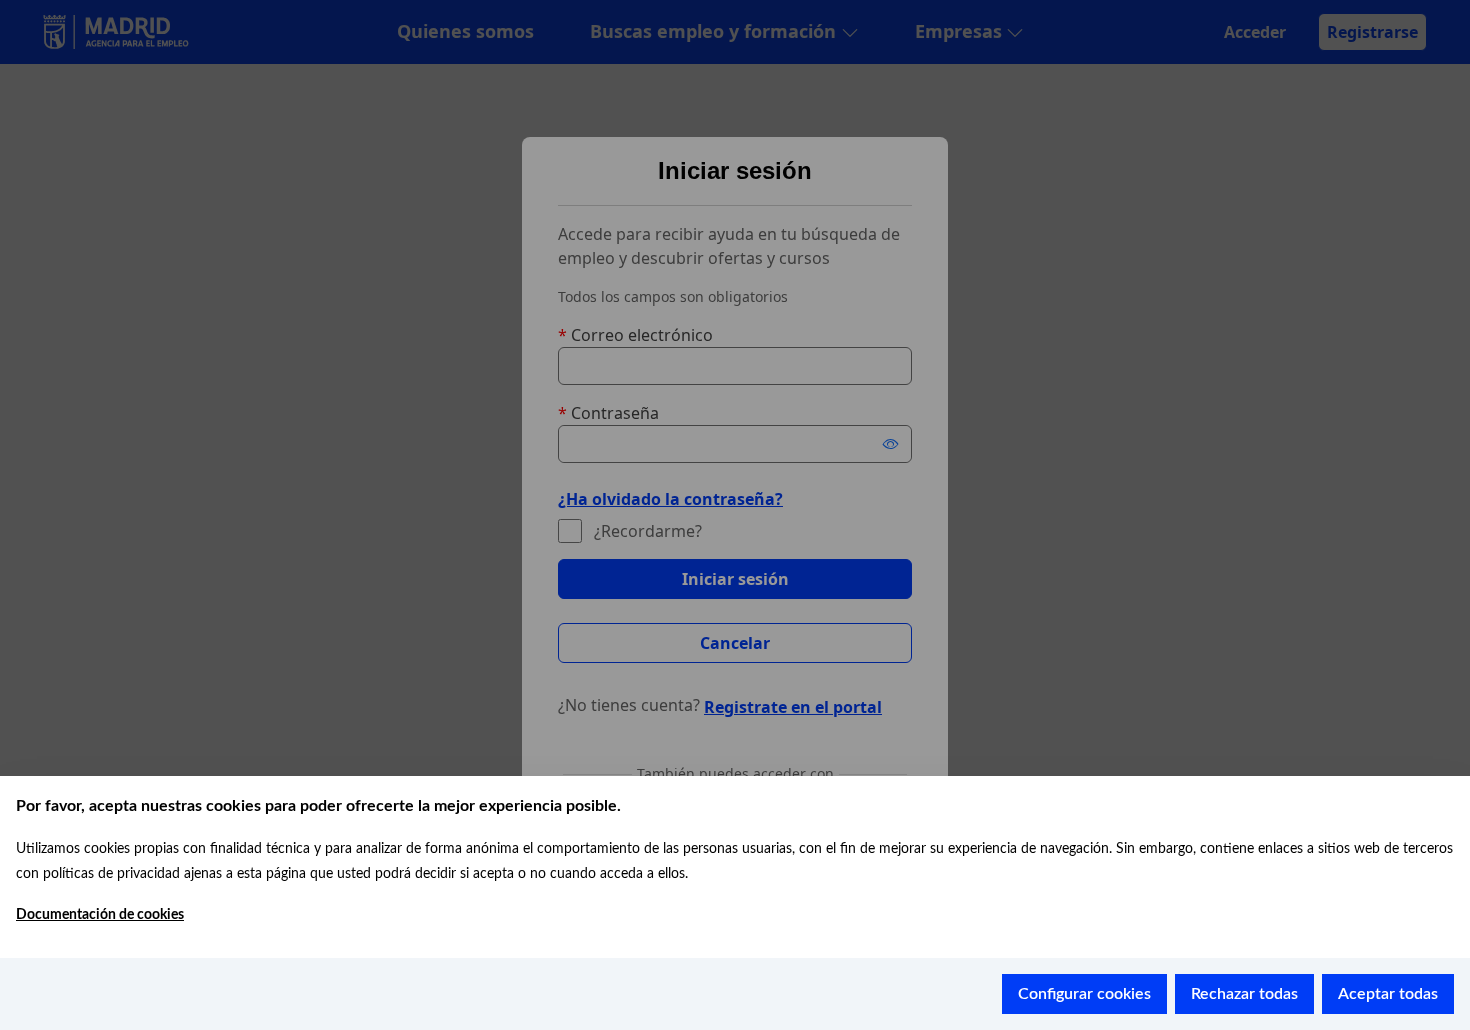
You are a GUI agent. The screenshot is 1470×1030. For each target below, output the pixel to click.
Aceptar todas (1388, 994)
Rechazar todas (1244, 994)
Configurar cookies (1084, 994)
